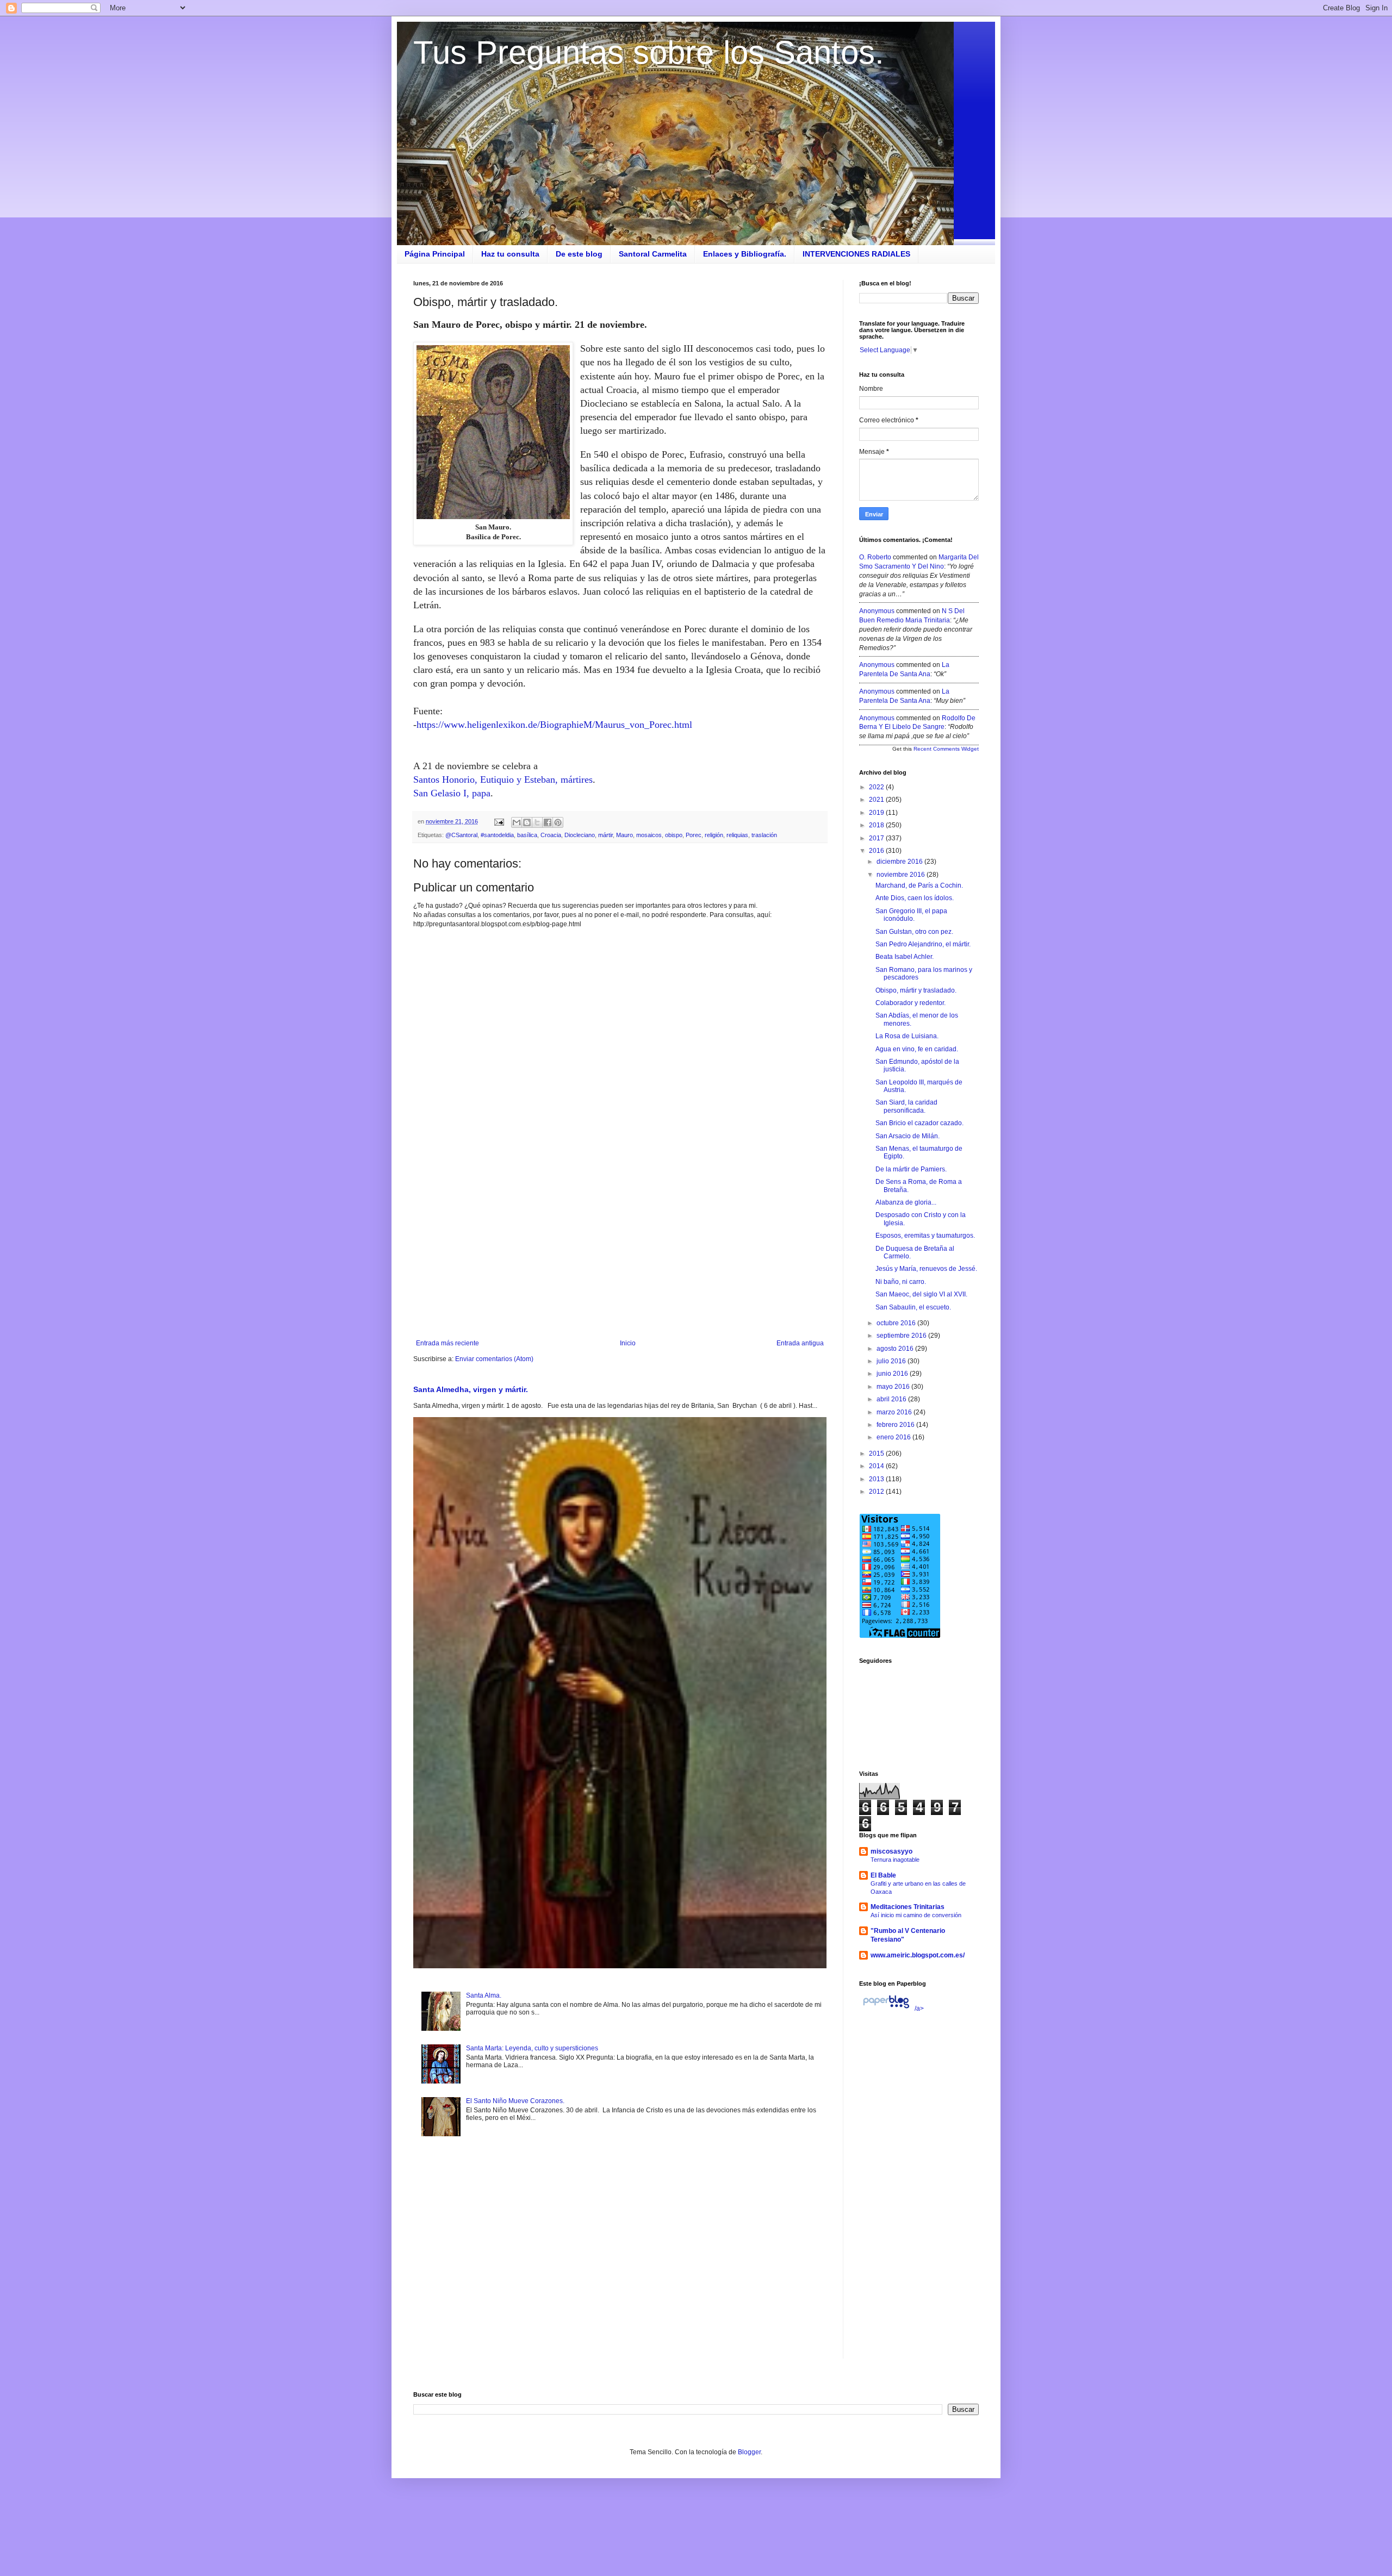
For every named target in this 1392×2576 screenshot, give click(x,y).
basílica (527, 835)
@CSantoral (461, 835)
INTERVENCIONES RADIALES (856, 254)
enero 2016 (894, 1437)
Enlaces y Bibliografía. (745, 254)
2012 (877, 1492)
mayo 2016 (894, 1387)
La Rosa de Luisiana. (907, 1036)
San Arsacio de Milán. (908, 1136)
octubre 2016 (897, 1323)
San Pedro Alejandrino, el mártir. (923, 944)
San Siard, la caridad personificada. (906, 1106)
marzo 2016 (895, 1412)
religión (714, 835)
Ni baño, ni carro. (901, 1282)
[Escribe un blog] (527, 822)
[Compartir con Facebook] (548, 822)
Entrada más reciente (448, 1343)
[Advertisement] (620, 1250)
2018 (877, 825)
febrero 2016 (896, 1425)
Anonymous (877, 611)
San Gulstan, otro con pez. (914, 932)
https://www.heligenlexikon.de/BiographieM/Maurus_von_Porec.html (554, 725)
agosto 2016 (896, 1349)
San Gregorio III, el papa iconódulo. (911, 915)
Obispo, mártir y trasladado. (916, 990)
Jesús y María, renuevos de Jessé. (926, 1269)
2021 (877, 800)
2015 (877, 1454)
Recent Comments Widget (946, 749)
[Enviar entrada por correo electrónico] (499, 821)
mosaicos (649, 835)
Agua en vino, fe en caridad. (917, 1049)
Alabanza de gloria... (906, 1202)
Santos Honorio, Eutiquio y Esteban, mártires (503, 779)
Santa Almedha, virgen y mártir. (471, 1389)
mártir (605, 835)
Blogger (749, 2452)
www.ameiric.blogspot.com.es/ (918, 1955)
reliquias (737, 835)
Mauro (624, 835)
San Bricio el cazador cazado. (919, 1123)
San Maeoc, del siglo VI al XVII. (921, 1294)
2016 (877, 851)
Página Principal (435, 254)
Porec (694, 835)
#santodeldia (497, 835)
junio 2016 (893, 1374)
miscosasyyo (891, 1851)
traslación (764, 835)
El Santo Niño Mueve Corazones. (515, 2101)
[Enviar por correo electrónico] (517, 822)
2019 (877, 813)
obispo (674, 835)
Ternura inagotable (895, 1860)
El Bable (883, 1875)
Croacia (551, 835)
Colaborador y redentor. (911, 1003)
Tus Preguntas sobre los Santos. (649, 52)
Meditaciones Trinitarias (908, 1907)
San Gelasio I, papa (452, 793)
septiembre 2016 (902, 1336)
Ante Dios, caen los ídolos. (915, 898)
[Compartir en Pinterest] (558, 822)
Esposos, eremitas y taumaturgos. (925, 1236)
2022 (877, 787)
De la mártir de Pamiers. (911, 1169)
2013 (877, 1479)
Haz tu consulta (510, 254)
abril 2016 (892, 1399)
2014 (877, 1466)
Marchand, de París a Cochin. (919, 885)
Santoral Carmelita (653, 254)
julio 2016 (892, 1361)
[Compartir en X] (537, 822)
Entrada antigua (800, 1343)
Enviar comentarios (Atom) (494, 1359)
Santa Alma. (484, 1995)
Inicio (628, 1343)
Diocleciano (580, 835)
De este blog (579, 254)
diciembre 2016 (900, 862)
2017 (877, 838)
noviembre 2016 (902, 875)
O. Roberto (875, 557)
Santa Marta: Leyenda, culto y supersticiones (532, 2048)
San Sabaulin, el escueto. (913, 1307)
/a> (918, 2009)
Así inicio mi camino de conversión (916, 1915)
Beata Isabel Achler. (905, 957)
